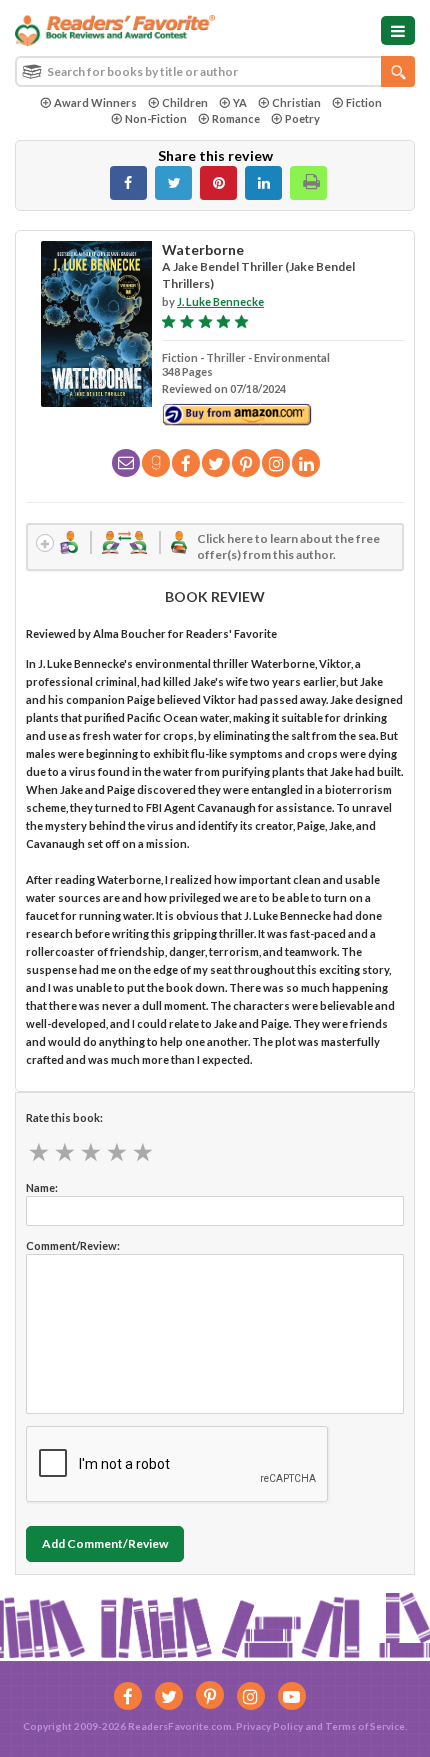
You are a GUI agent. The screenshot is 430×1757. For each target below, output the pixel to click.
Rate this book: (64, 1117)
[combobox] (215, 71)
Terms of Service (365, 1726)
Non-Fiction (156, 118)
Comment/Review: (73, 1245)
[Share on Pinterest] (218, 183)
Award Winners (95, 102)
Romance (236, 118)
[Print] (308, 183)
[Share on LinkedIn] (263, 183)
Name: (42, 1187)
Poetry (302, 118)
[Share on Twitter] (173, 183)
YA (240, 102)
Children (185, 102)
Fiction (364, 102)
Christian (296, 102)
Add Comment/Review (105, 1543)
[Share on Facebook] (128, 183)
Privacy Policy (269, 1726)
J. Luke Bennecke (220, 301)
